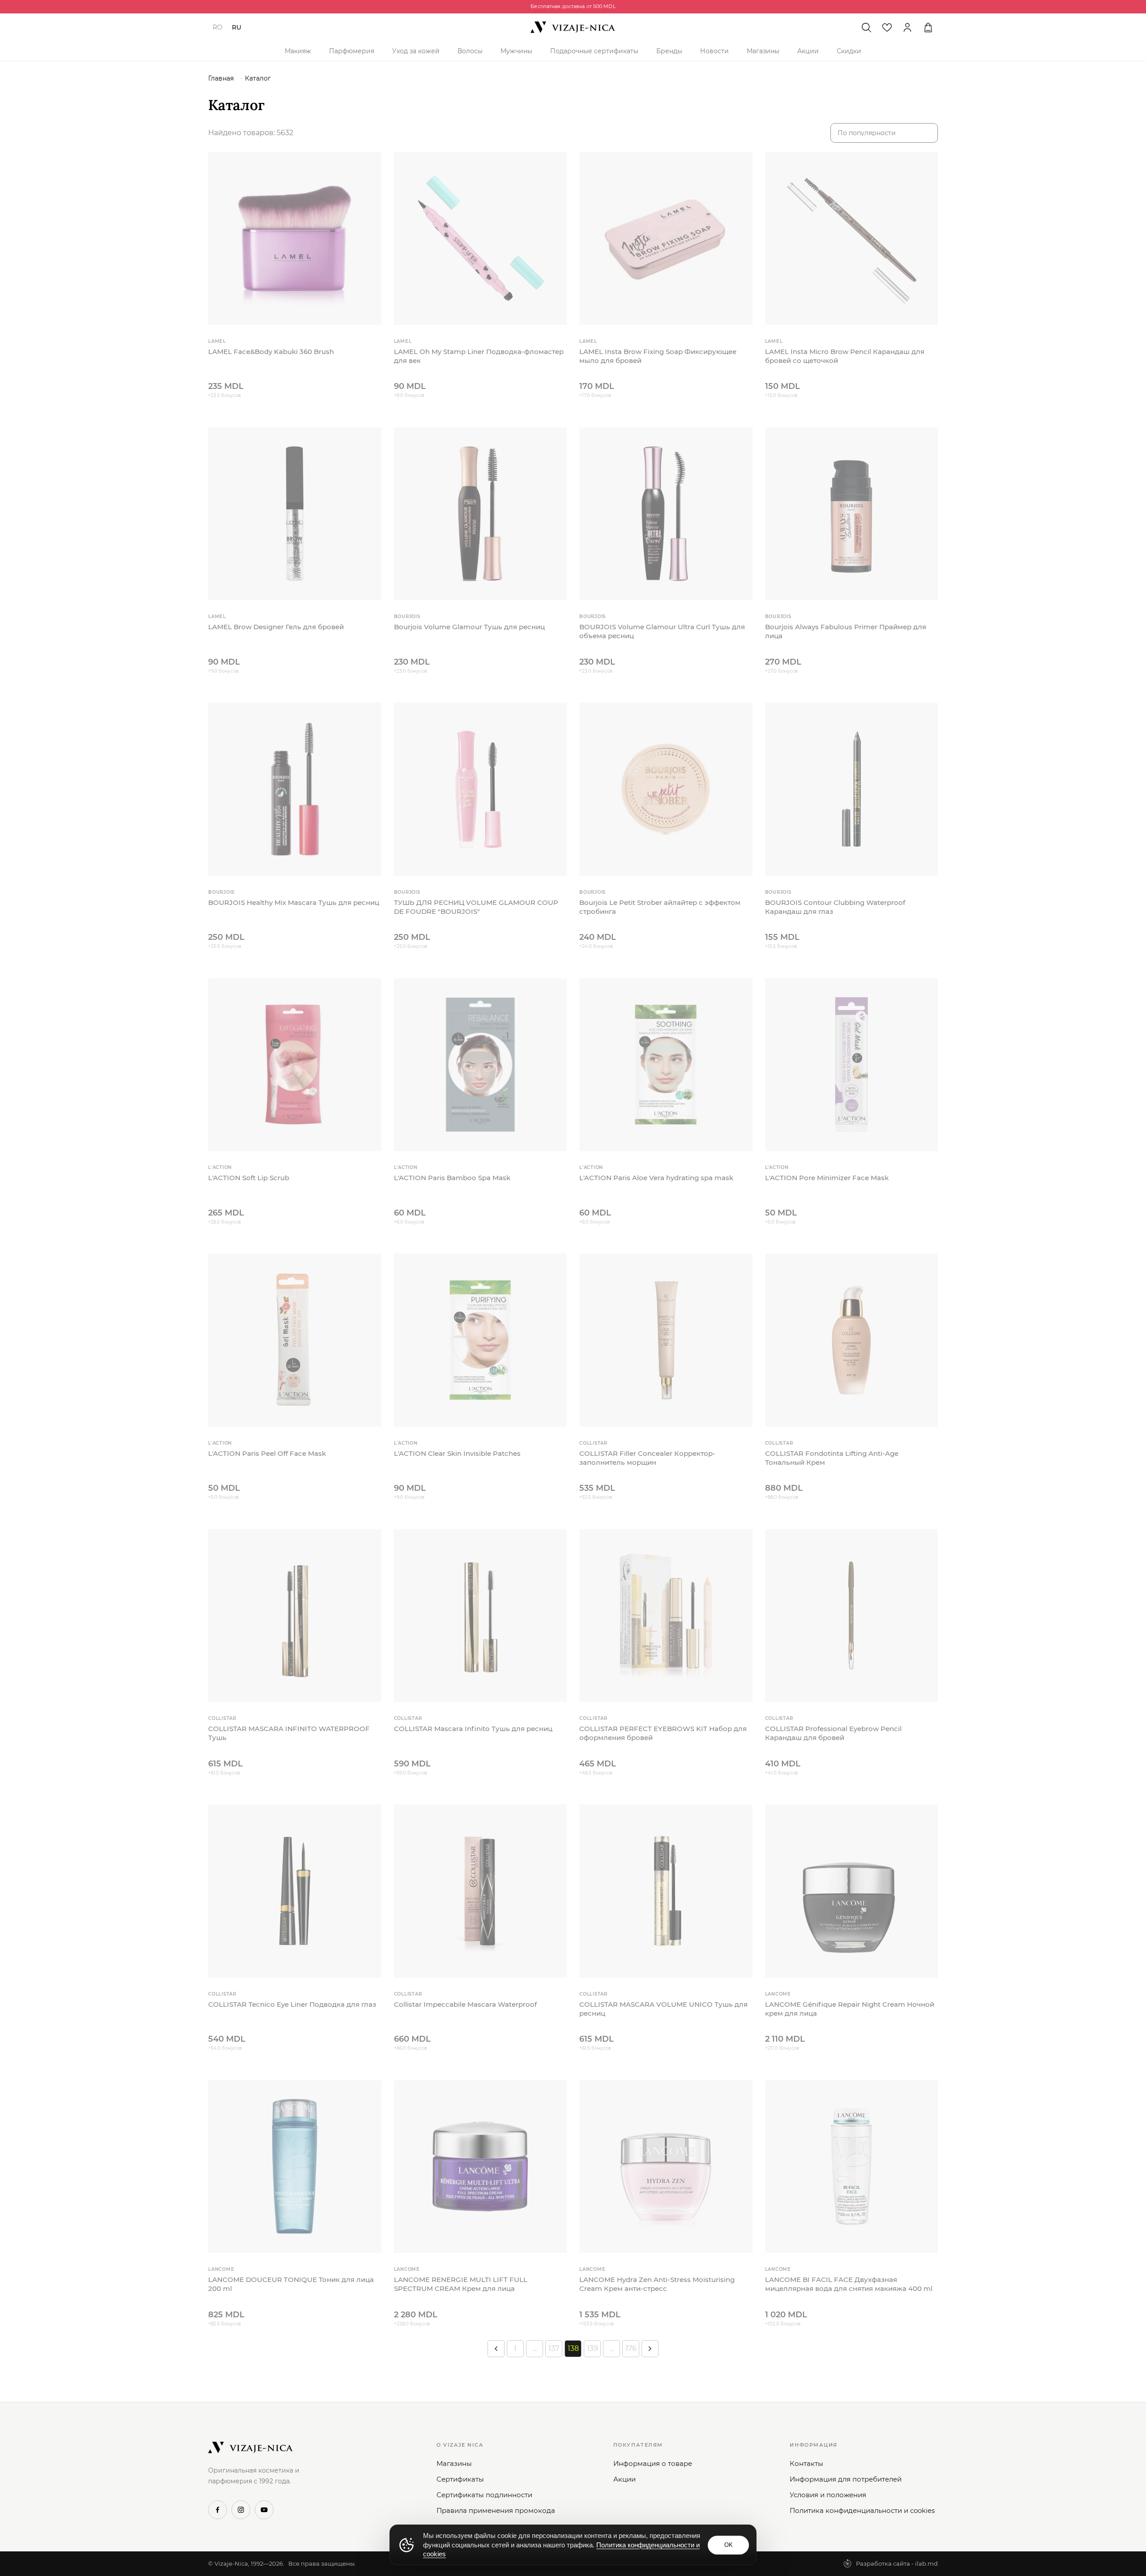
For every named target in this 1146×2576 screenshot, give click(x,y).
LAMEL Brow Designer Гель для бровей (276, 627)
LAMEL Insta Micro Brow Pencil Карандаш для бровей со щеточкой (845, 356)
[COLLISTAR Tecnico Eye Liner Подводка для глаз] (295, 1891)
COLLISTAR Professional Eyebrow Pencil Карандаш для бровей (833, 1733)
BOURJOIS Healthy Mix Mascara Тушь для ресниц (294, 902)
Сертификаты (460, 2479)
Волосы (470, 51)
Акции (808, 51)
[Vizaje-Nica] (573, 27)
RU (237, 27)
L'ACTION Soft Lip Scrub (249, 1178)
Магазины (763, 51)
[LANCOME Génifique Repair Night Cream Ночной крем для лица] (852, 1891)
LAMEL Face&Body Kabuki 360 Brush (271, 352)
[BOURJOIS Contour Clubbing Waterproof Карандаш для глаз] (852, 789)
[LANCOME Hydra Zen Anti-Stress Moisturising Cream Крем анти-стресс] (666, 2167)
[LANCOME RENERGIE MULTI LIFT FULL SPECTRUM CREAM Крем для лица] (481, 2167)
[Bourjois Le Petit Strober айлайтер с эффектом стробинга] (666, 789)
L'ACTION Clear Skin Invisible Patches (457, 1453)
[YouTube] (264, 2510)
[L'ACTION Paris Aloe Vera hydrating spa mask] (666, 1065)
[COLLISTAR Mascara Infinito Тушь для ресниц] (481, 1616)
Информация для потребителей (846, 2479)
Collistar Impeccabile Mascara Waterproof (465, 2004)
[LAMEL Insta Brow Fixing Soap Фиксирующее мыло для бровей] (666, 238)
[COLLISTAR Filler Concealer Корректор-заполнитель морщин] (666, 1340)
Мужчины (516, 51)
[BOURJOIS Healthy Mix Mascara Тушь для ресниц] (295, 789)
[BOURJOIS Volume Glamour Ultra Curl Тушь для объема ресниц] (666, 514)
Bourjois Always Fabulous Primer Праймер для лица (846, 631)
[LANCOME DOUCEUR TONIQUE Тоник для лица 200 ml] (295, 2167)
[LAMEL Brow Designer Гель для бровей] (295, 514)
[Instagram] (241, 2510)
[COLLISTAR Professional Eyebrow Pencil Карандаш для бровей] (852, 1616)
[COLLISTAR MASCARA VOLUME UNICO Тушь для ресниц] (666, 1891)
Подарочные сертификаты (594, 51)
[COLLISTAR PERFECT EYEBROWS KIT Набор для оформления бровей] (666, 1616)
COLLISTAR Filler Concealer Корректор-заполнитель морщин (647, 1458)
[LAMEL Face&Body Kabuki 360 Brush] (295, 238)
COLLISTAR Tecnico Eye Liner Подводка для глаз (292, 2004)
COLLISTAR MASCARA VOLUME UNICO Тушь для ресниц (663, 2009)
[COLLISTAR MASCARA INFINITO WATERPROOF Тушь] (295, 1616)
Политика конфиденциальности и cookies (862, 2510)
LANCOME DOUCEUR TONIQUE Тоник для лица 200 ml (291, 2284)
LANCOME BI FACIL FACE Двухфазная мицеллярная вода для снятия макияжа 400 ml (849, 2284)
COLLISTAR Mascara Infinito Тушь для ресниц (473, 1729)
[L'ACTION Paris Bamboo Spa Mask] (481, 1065)
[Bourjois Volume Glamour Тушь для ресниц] (481, 514)
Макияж (298, 51)
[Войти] (907, 27)
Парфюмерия (352, 51)
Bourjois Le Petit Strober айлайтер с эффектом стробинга (660, 907)
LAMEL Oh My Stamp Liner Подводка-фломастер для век (479, 356)
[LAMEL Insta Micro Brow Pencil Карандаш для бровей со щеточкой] (852, 238)
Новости (714, 51)
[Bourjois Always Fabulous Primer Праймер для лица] (852, 514)
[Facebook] (218, 2510)
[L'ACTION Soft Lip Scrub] (295, 1065)
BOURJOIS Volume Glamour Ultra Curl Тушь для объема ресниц (662, 631)
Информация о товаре (653, 2463)
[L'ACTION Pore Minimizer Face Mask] (852, 1065)
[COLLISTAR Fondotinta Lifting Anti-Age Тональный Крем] (852, 1340)
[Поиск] (866, 27)
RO (218, 27)
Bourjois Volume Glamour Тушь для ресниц (469, 627)
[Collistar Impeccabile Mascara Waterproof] (481, 1891)
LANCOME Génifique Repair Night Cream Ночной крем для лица (850, 2009)
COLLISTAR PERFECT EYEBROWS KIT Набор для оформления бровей (663, 1733)
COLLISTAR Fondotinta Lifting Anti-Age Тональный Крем (832, 1458)
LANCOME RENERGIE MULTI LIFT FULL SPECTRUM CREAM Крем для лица (461, 2284)
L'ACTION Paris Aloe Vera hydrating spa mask (656, 1178)
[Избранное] (887, 27)
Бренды (669, 51)
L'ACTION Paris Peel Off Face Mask (267, 1453)
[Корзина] (928, 27)
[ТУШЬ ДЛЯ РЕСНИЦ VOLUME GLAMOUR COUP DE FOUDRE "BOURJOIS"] (481, 789)
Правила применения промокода (496, 2510)
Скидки (849, 51)
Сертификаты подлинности (484, 2495)
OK (729, 2545)
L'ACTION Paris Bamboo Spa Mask (452, 1178)
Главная (221, 78)
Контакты (806, 2463)
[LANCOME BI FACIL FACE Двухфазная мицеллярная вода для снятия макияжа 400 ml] (852, 2167)
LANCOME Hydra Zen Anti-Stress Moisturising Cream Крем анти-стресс (657, 2284)
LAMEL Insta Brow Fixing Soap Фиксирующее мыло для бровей (658, 356)
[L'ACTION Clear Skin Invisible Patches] (481, 1340)
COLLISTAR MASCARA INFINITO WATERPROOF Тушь (289, 1733)
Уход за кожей (416, 51)
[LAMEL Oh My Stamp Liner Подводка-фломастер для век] (481, 238)
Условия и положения (828, 2495)
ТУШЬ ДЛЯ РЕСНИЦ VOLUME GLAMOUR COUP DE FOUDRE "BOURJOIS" (476, 907)
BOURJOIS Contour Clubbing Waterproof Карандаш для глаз (835, 907)
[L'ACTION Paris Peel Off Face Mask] (295, 1340)
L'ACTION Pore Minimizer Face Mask (827, 1178)
